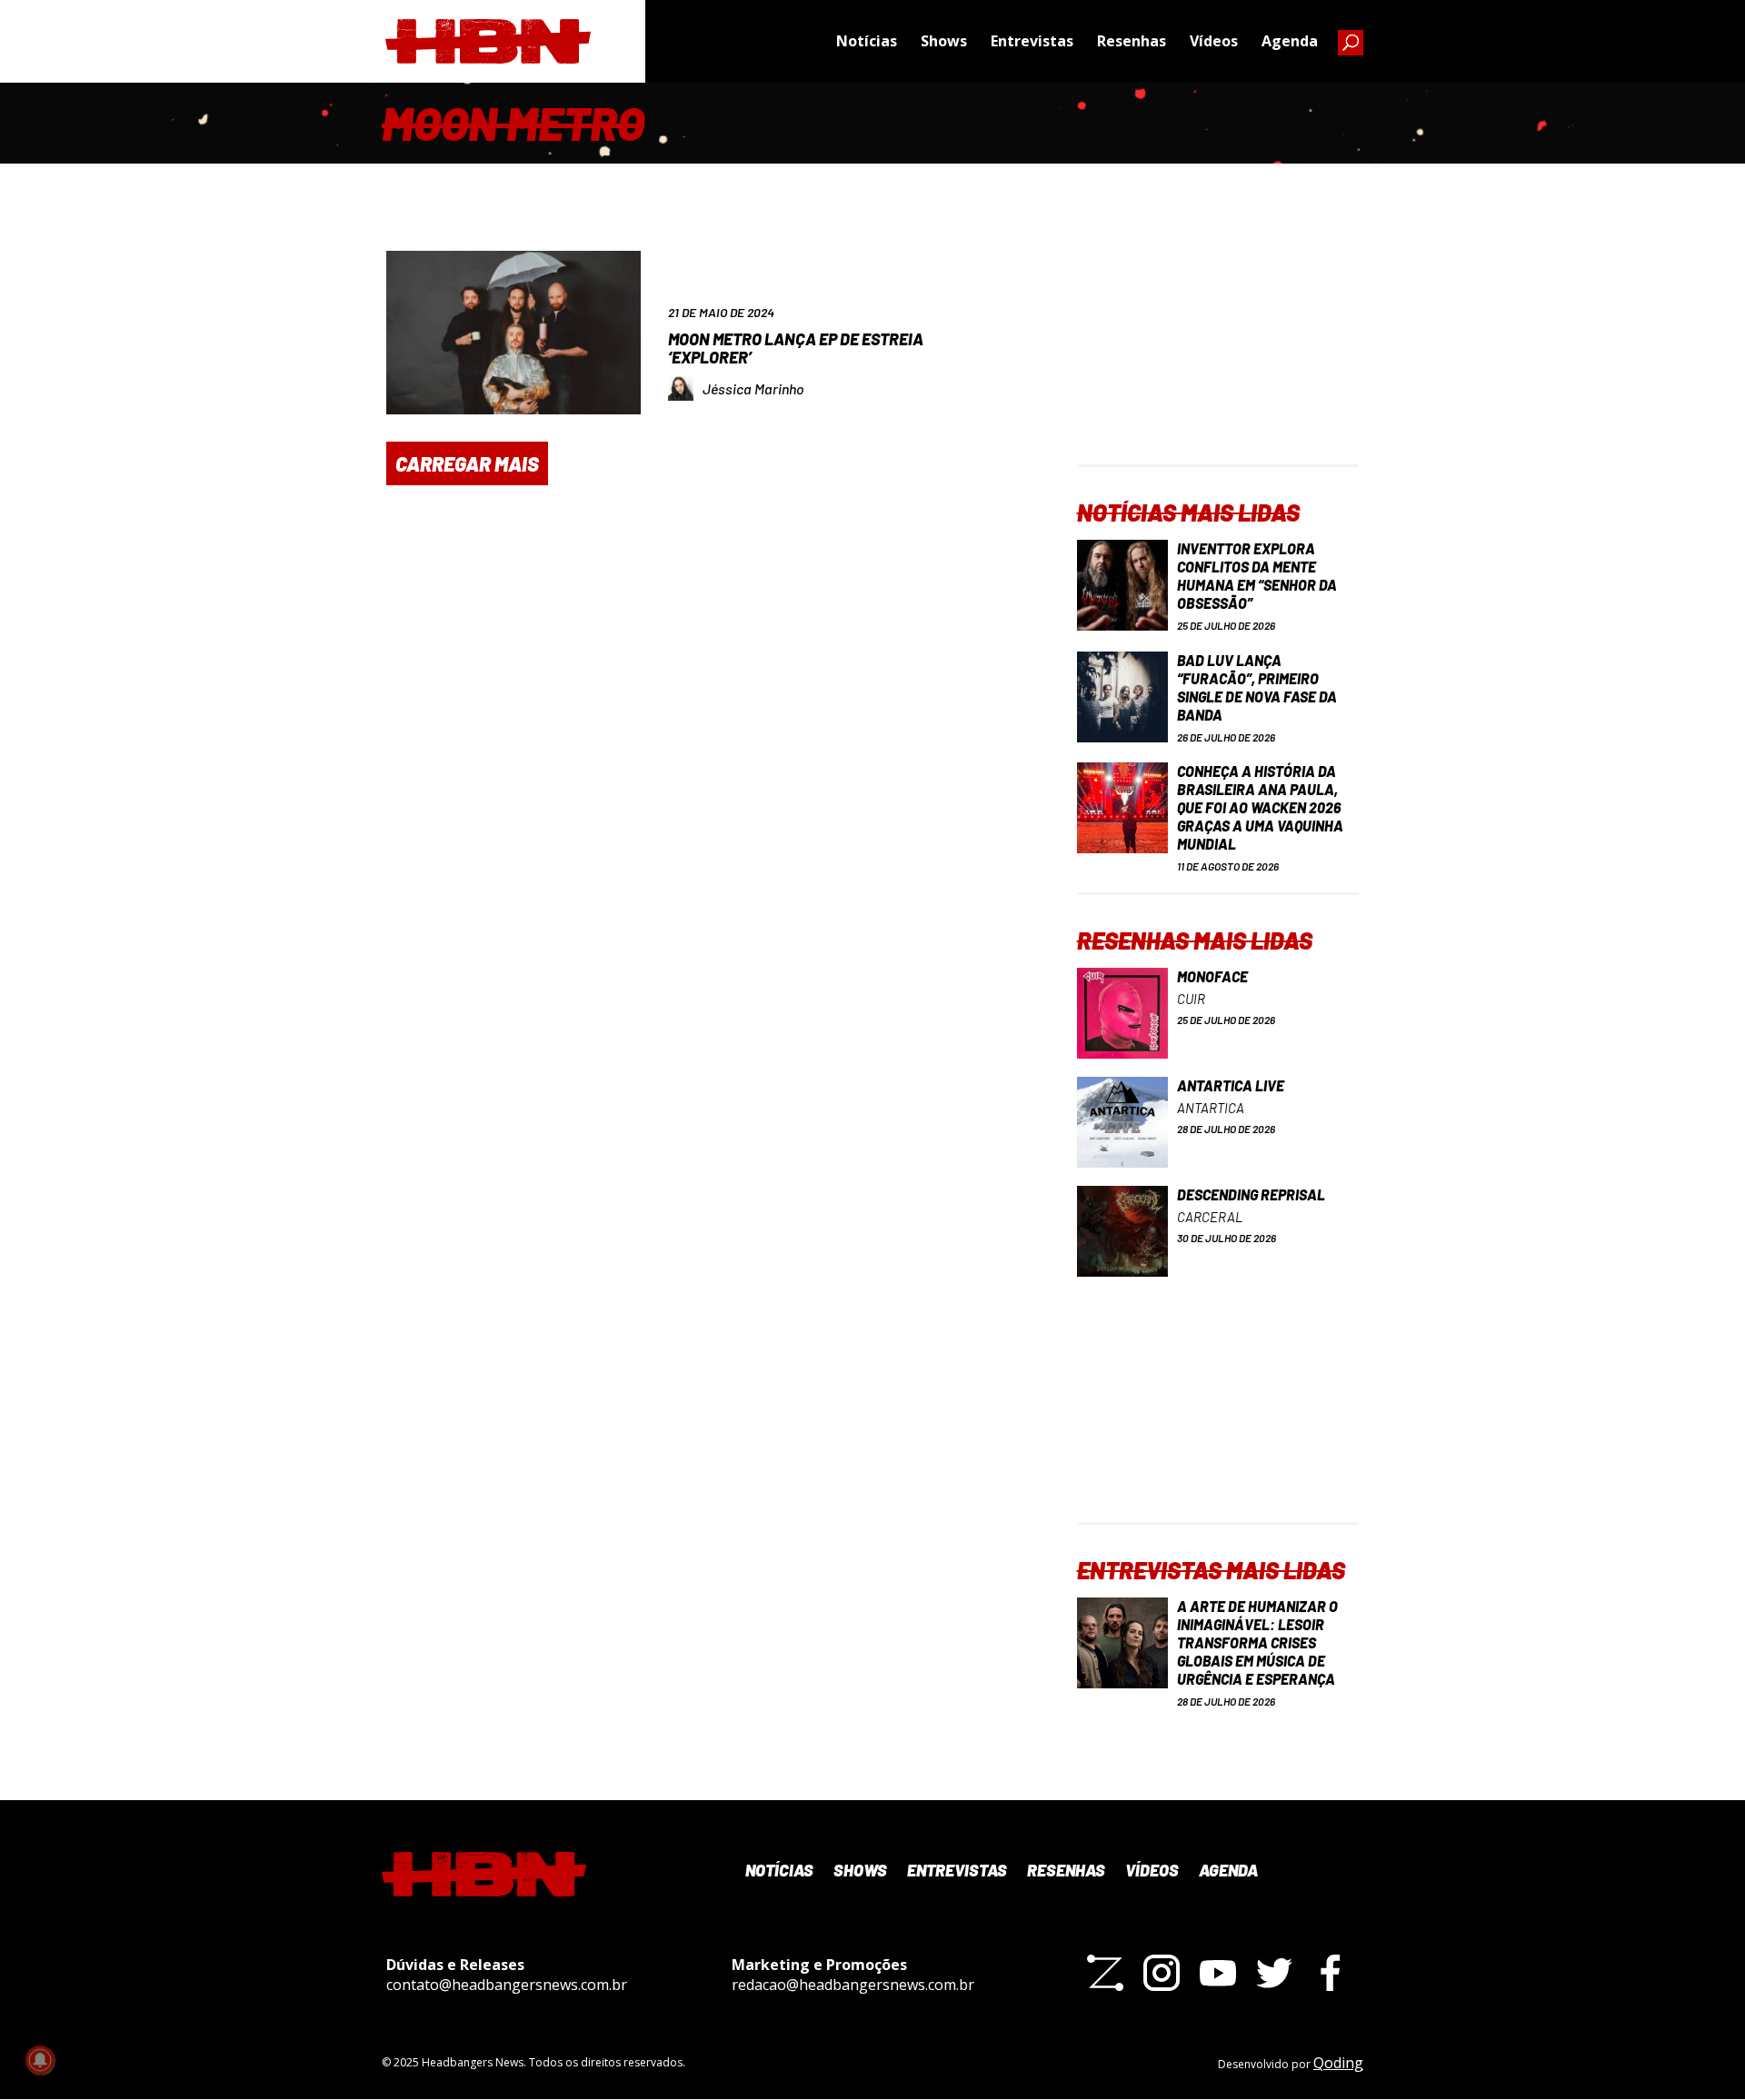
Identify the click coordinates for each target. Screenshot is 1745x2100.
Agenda (1290, 41)
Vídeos (1214, 41)
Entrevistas (1032, 41)
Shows (944, 41)
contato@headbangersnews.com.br (507, 1985)
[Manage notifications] (40, 2060)
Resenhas (1132, 41)
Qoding (1338, 2063)
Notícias (867, 41)
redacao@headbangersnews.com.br (853, 1985)
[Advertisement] (1218, 351)
